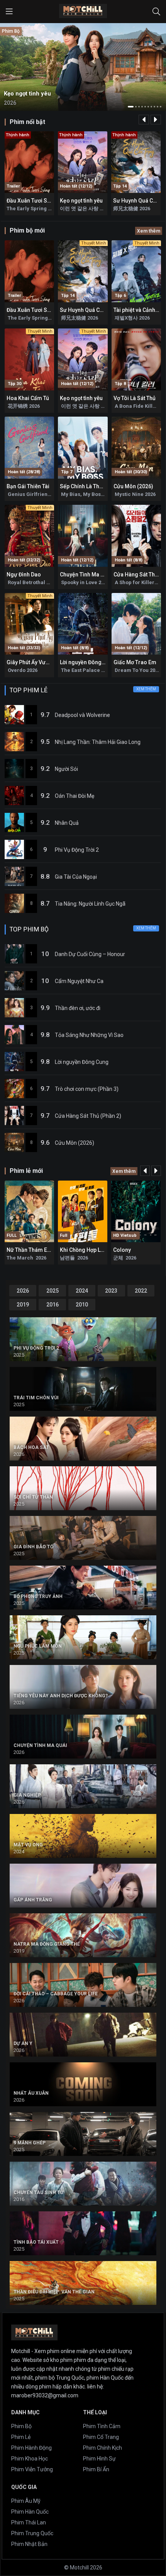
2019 (23, 1305)
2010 (82, 1305)
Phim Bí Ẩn (96, 2469)
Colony (122, 1250)
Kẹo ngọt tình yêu (81, 201)
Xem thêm (149, 231)
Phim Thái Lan (29, 2522)
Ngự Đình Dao (24, 574)
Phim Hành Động (31, 2448)
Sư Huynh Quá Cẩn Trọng (91, 310)
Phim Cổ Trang (101, 2437)
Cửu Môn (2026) (133, 486)
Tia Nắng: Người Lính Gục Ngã (90, 904)
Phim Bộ (21, 2426)
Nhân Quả (67, 823)
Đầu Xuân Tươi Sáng (32, 201)
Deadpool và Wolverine (82, 715)
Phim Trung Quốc (32, 2533)
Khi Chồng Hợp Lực (83, 1250)
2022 (141, 1291)
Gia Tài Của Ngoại (76, 877)
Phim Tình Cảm (102, 2426)
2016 (53, 1305)
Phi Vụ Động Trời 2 (77, 850)
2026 (23, 1291)
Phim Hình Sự (99, 2459)
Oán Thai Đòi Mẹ (75, 796)
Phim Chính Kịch (102, 2448)
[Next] (156, 120)
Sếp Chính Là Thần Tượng (91, 486)
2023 (111, 1291)
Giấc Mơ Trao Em (135, 662)
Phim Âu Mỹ (26, 2501)
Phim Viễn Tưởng (32, 2469)
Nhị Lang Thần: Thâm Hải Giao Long (98, 742)
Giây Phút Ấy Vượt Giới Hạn (40, 662)
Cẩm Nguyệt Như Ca (79, 981)
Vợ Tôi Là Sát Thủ (135, 398)
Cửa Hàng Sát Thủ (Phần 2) (88, 1116)
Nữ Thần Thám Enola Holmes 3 (45, 1250)
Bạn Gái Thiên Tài (28, 486)
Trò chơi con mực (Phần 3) (87, 1089)
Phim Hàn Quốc (30, 2512)
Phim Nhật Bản (29, 2544)
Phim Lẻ (21, 2437)
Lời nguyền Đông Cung (88, 662)
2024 (82, 1291)
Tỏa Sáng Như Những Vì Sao (89, 1035)
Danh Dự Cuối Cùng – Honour (90, 954)
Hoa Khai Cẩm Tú (28, 398)
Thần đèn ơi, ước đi (78, 1008)
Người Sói (66, 769)
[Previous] (144, 120)
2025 (53, 1291)
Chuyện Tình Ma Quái (86, 574)
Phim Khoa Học (30, 2459)
